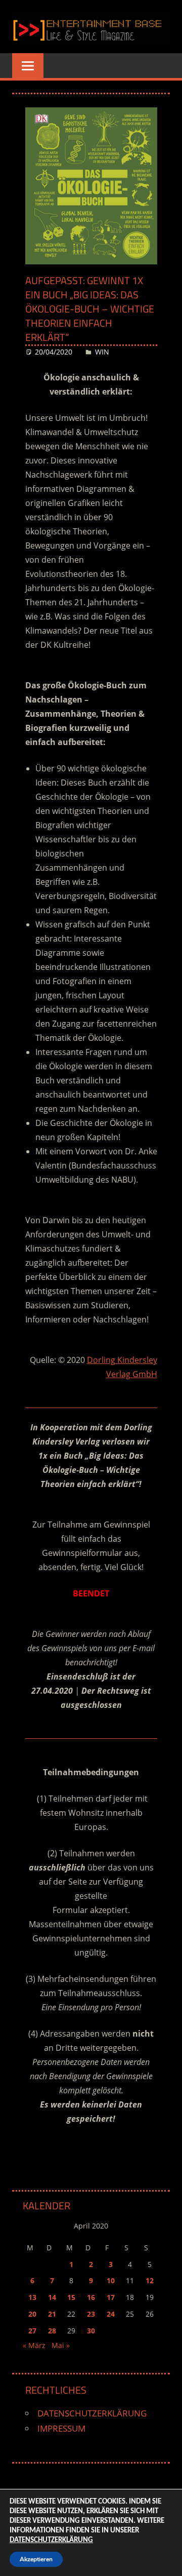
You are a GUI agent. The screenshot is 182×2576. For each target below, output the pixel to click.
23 (91, 2314)
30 (91, 2331)
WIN (102, 352)
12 (150, 2280)
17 (111, 2297)
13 (32, 2297)
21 (52, 2314)
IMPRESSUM (61, 2428)
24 (111, 2314)
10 (111, 2280)
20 (32, 2314)
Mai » (61, 2345)
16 (91, 2297)
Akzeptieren (36, 2559)
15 (71, 2297)
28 (52, 2331)
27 (32, 2331)
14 (52, 2297)
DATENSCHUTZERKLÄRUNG (92, 2413)
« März (34, 2345)
